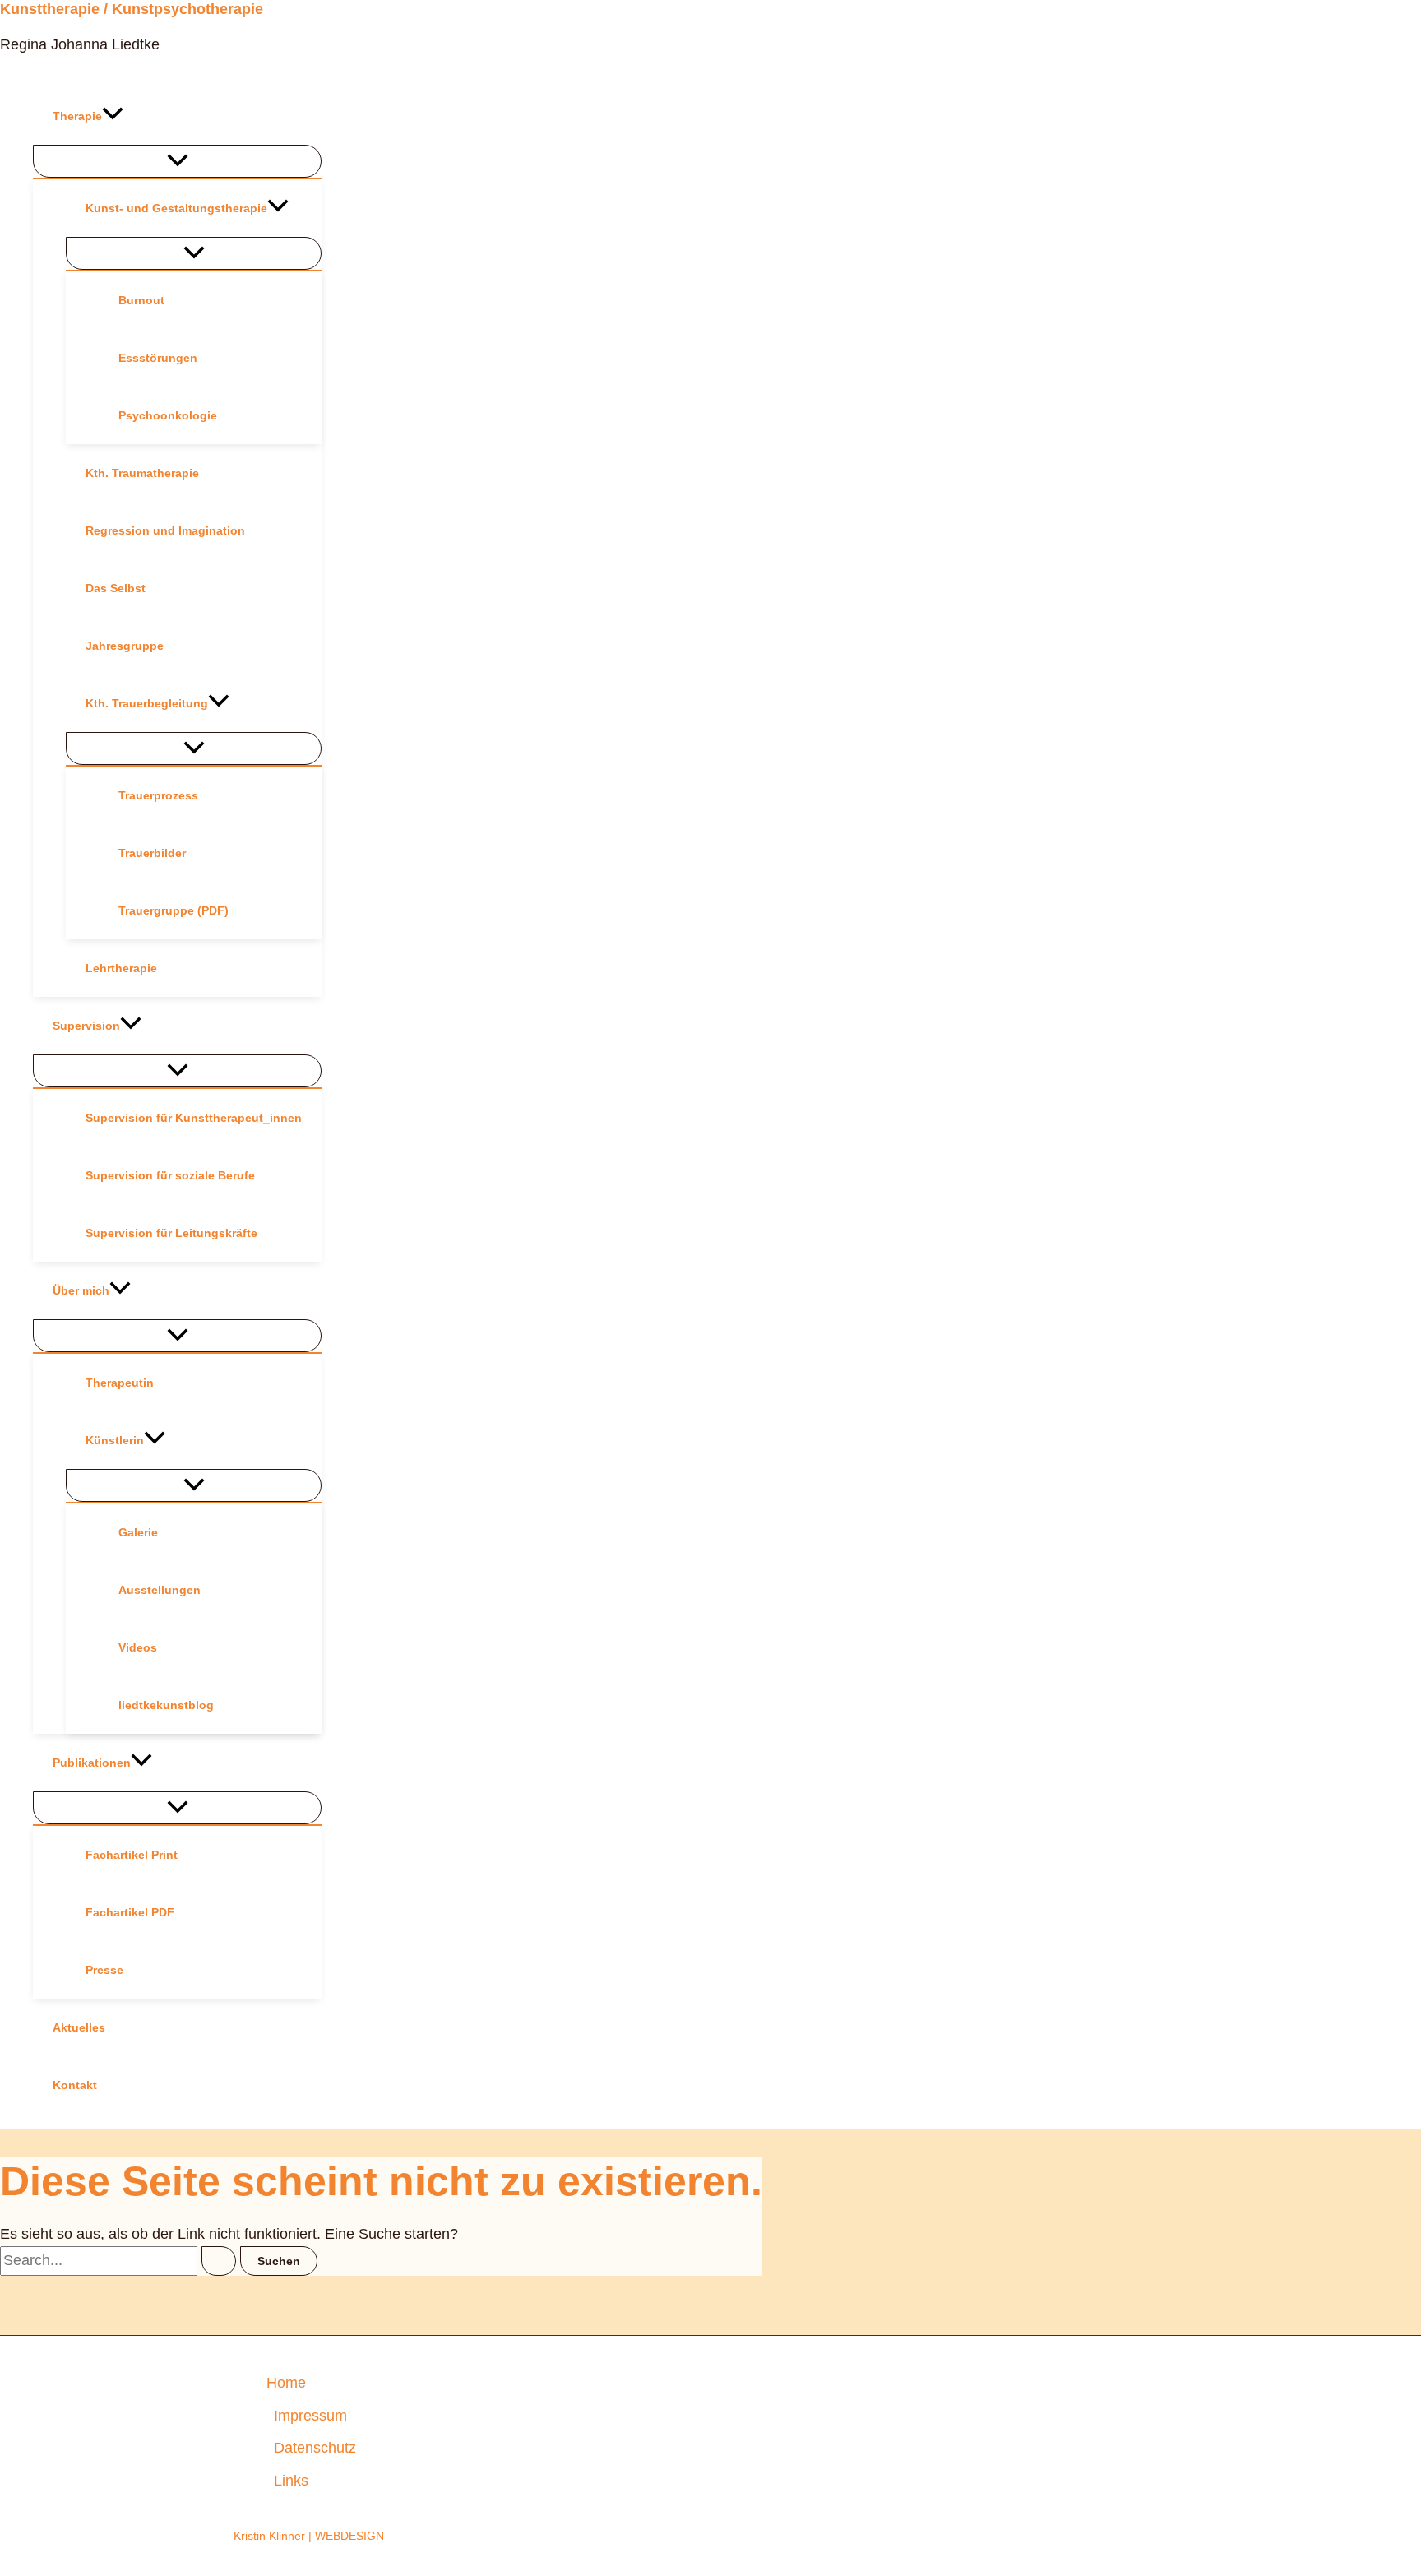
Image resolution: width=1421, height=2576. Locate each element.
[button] (113, 116)
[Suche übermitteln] (219, 2261)
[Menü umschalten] (177, 161)
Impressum (310, 2416)
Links (291, 2481)
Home (286, 2383)
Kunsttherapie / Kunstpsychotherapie (132, 9)
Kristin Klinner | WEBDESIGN (309, 2536)
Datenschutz (315, 2448)
